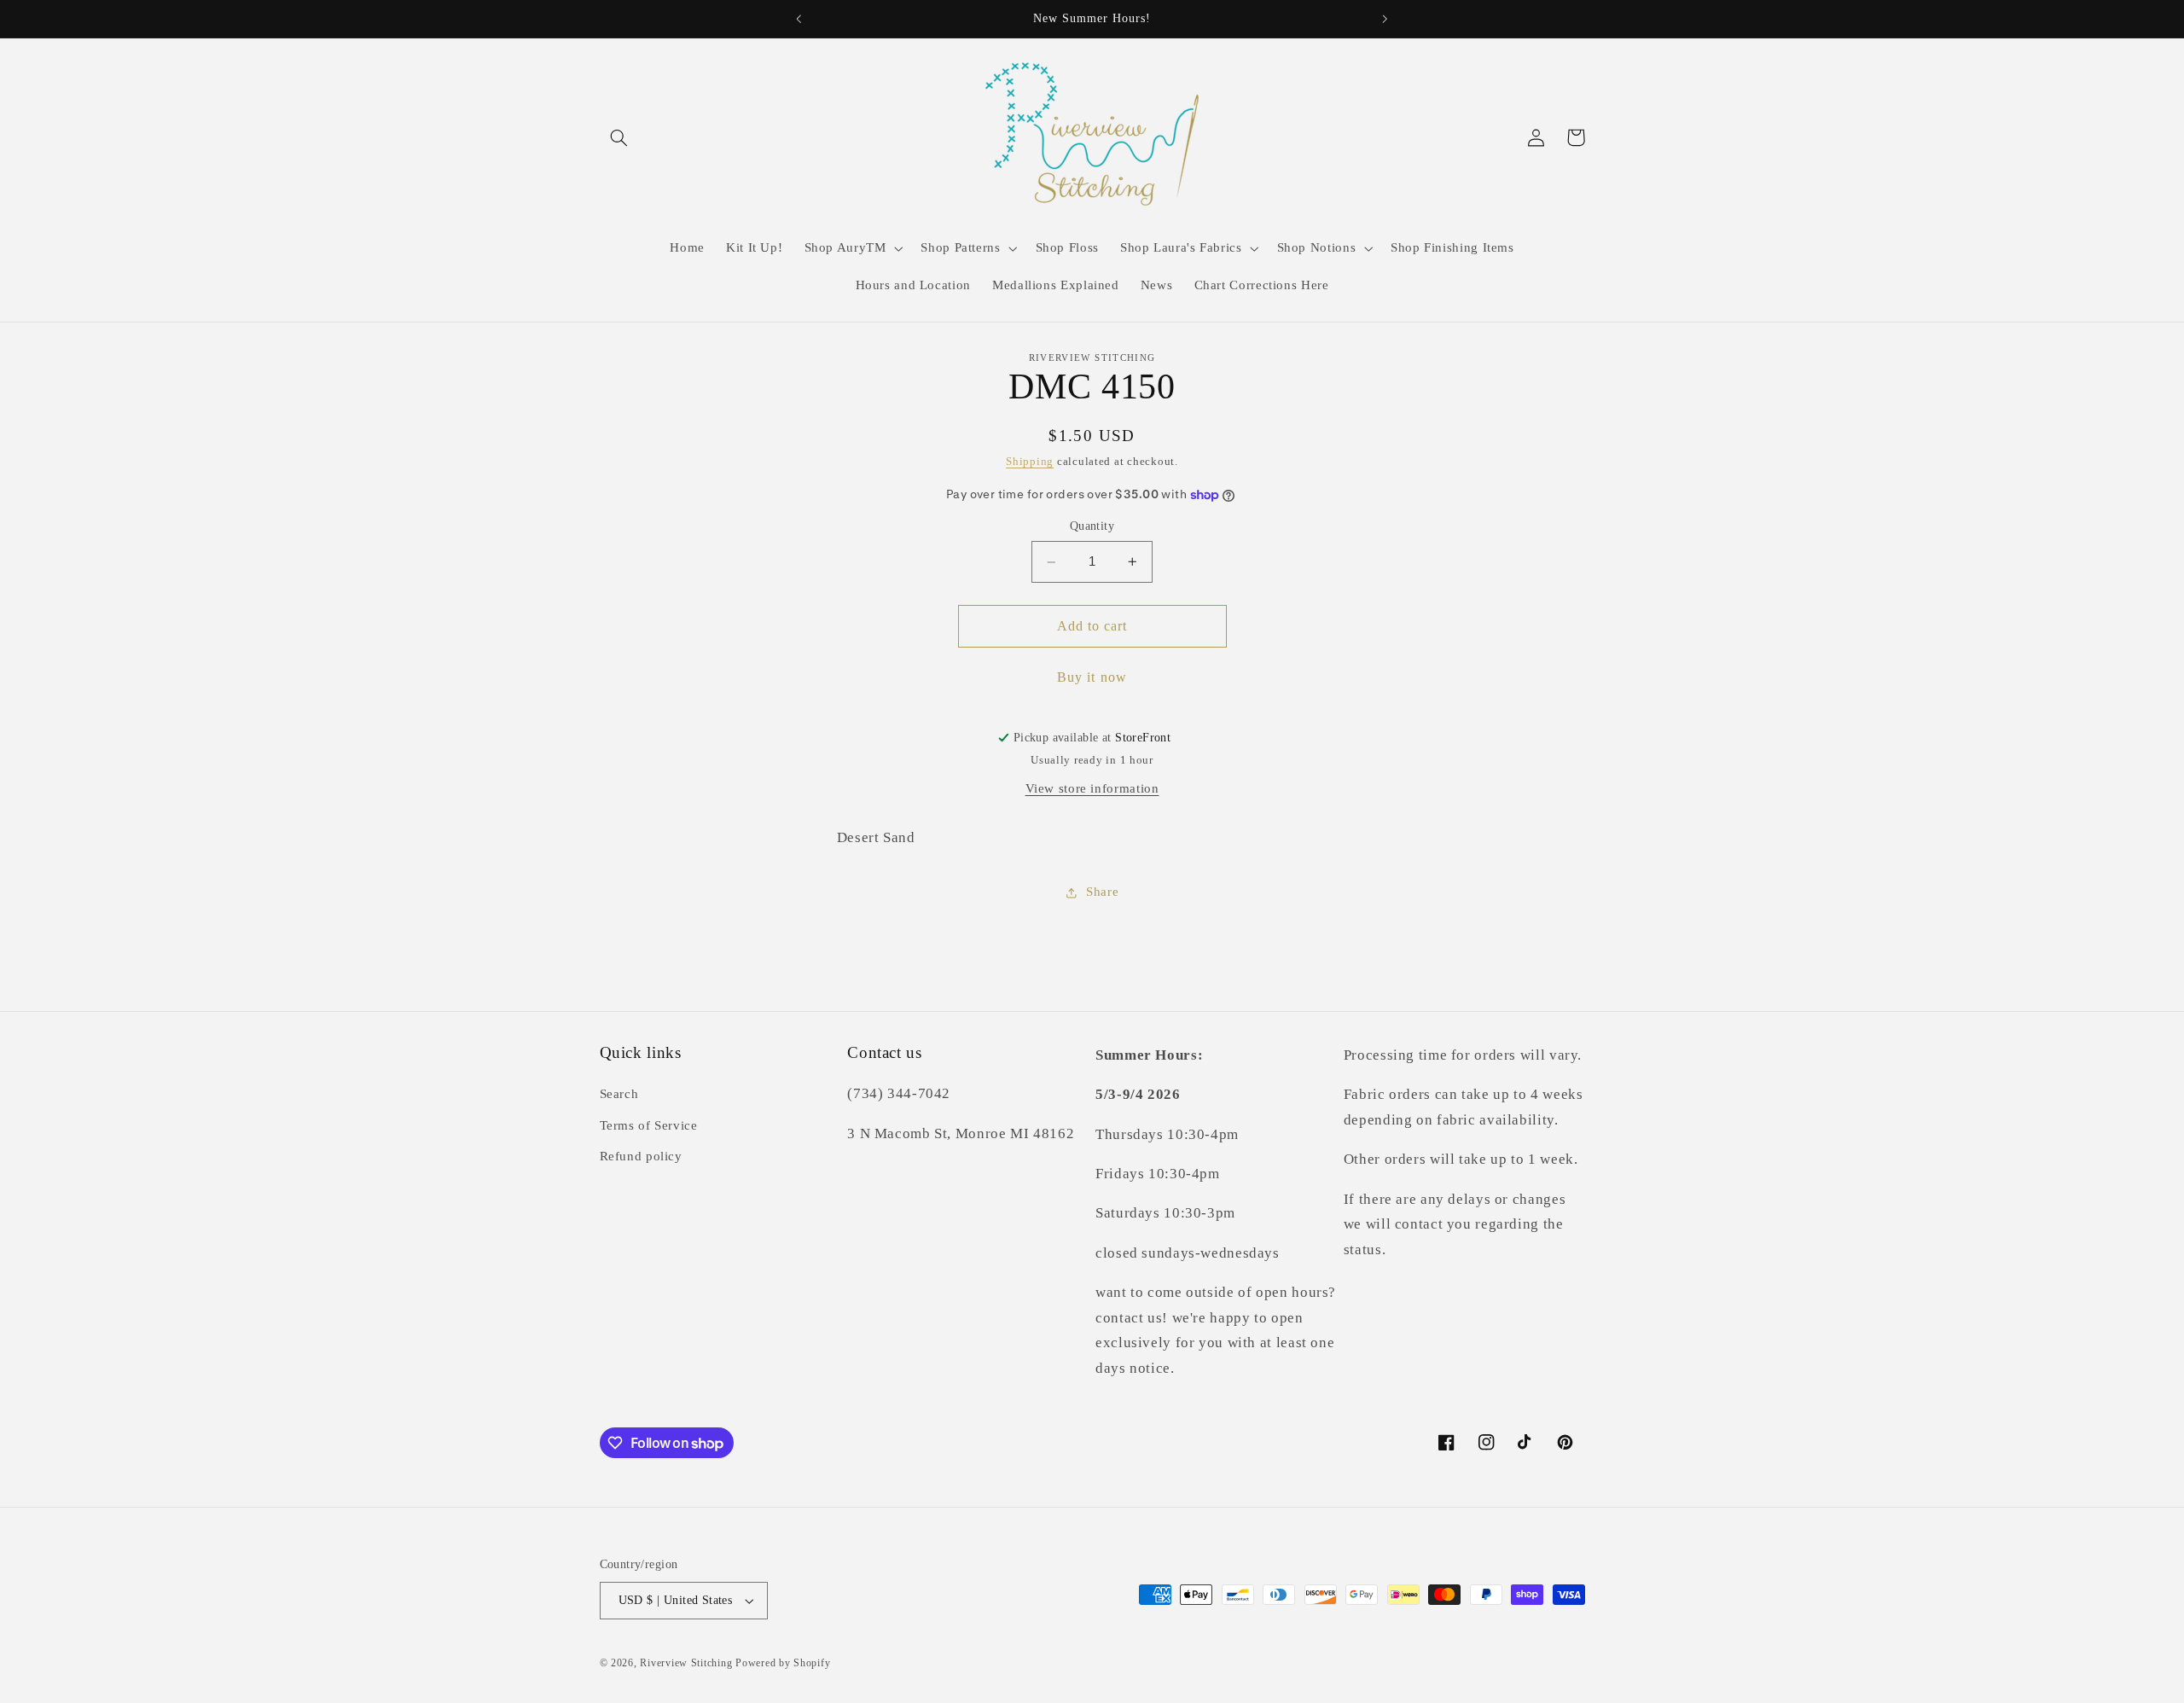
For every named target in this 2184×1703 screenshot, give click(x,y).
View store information (1092, 788)
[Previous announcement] (799, 19)
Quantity (1092, 527)
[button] (619, 137)
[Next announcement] (1385, 19)
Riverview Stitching (686, 1663)
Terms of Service (649, 1125)
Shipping (1030, 462)
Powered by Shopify (783, 1663)
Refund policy (641, 1157)
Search (619, 1095)
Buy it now (1092, 677)
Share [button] (1102, 892)
